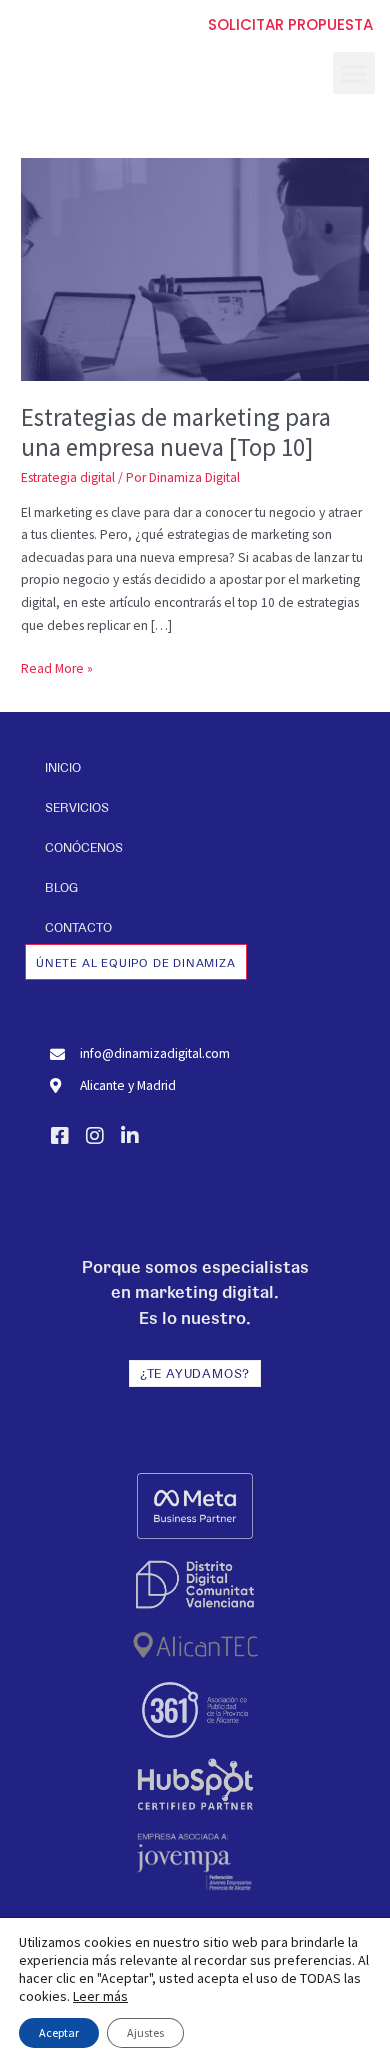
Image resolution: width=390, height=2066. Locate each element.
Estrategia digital (68, 477)
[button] (354, 73)
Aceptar (59, 2032)
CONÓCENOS (84, 847)
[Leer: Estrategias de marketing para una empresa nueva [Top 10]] (195, 268)
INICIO (63, 767)
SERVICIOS (77, 807)
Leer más (100, 1996)
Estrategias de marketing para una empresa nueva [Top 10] (176, 432)
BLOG (61, 887)
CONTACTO (78, 927)
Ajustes (145, 2032)
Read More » (57, 667)
